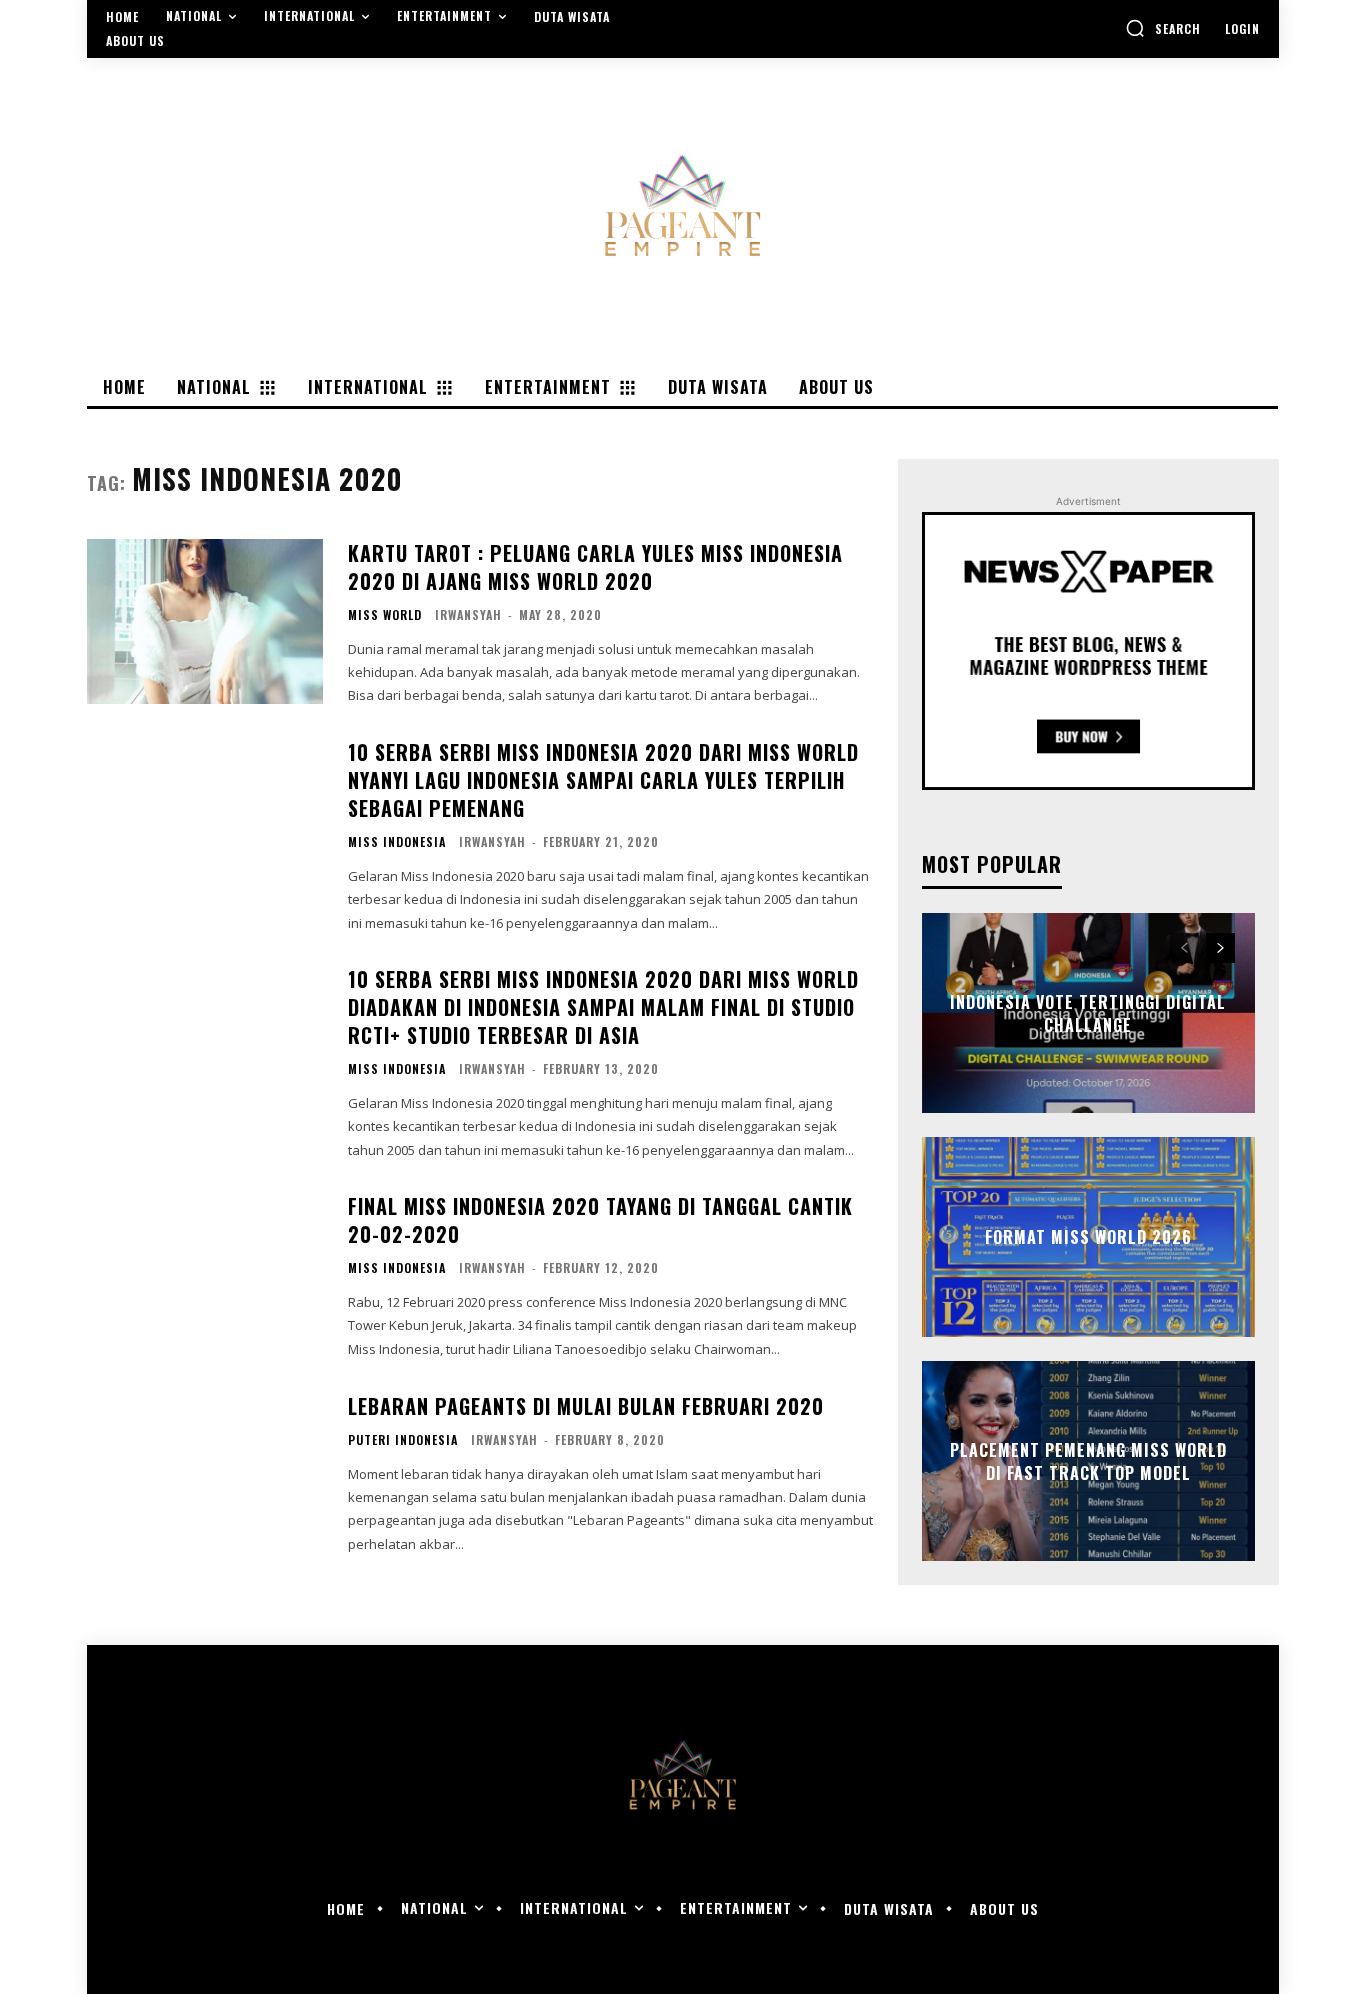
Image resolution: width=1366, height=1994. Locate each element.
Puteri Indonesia (403, 1440)
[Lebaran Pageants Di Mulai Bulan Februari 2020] (205, 1473)
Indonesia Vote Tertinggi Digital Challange (1088, 1013)
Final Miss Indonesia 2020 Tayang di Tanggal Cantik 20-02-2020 (600, 1220)
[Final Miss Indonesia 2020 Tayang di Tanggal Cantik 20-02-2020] (205, 1274)
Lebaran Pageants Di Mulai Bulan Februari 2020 (586, 1406)
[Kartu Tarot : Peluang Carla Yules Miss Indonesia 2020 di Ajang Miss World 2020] (205, 621)
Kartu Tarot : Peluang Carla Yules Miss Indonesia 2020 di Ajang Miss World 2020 (595, 567)
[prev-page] (1184, 948)
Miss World (385, 615)
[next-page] (1220, 948)
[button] (1163, 28)
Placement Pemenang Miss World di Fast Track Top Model (1088, 1461)
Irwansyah (468, 614)
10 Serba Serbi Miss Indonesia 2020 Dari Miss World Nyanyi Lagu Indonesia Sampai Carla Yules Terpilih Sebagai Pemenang (603, 780)
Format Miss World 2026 (1088, 1237)
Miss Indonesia (397, 842)
